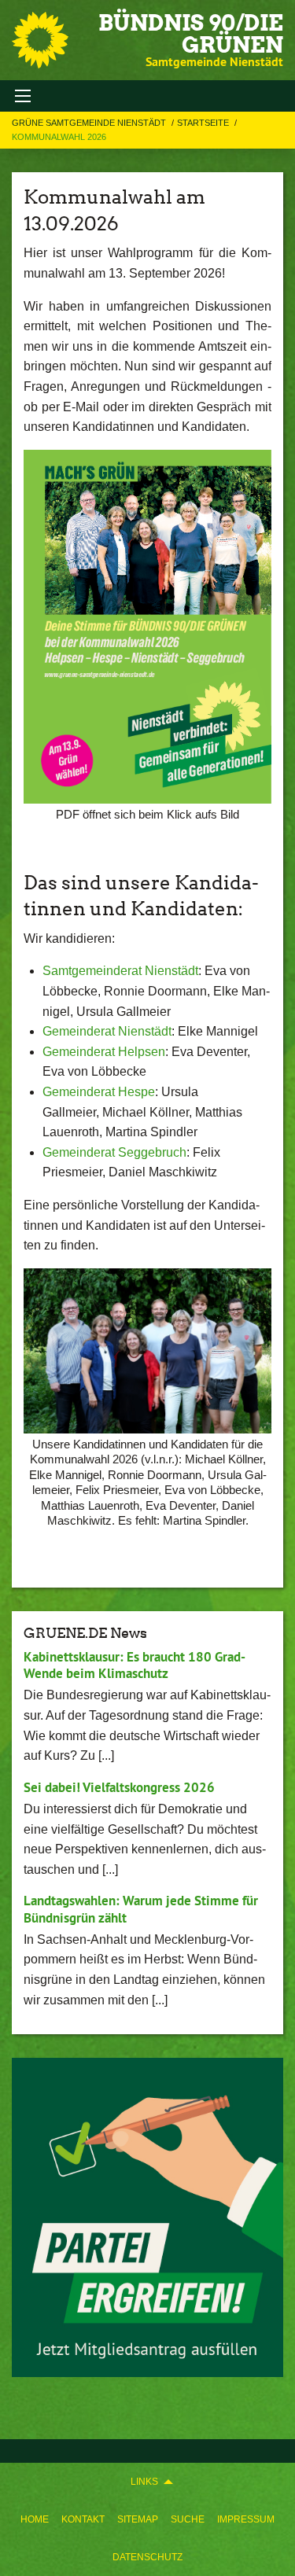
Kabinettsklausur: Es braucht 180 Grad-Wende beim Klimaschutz (135, 1665)
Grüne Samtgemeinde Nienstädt (90, 123)
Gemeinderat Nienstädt (107, 1031)
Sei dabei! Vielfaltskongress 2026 (119, 1787)
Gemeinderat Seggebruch (114, 1152)
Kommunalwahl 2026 (59, 137)
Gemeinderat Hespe (99, 1092)
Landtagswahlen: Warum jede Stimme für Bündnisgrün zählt (141, 1909)
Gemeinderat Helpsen (104, 1052)
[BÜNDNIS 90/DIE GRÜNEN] (40, 40)
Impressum (246, 2519)
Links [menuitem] (144, 2482)
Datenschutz (147, 2557)
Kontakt (83, 2519)
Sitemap (138, 2519)
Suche (188, 2519)
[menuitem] (35, 2519)
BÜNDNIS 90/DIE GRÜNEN (191, 34)
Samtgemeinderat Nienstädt (120, 971)
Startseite (204, 123)
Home (35, 2519)
